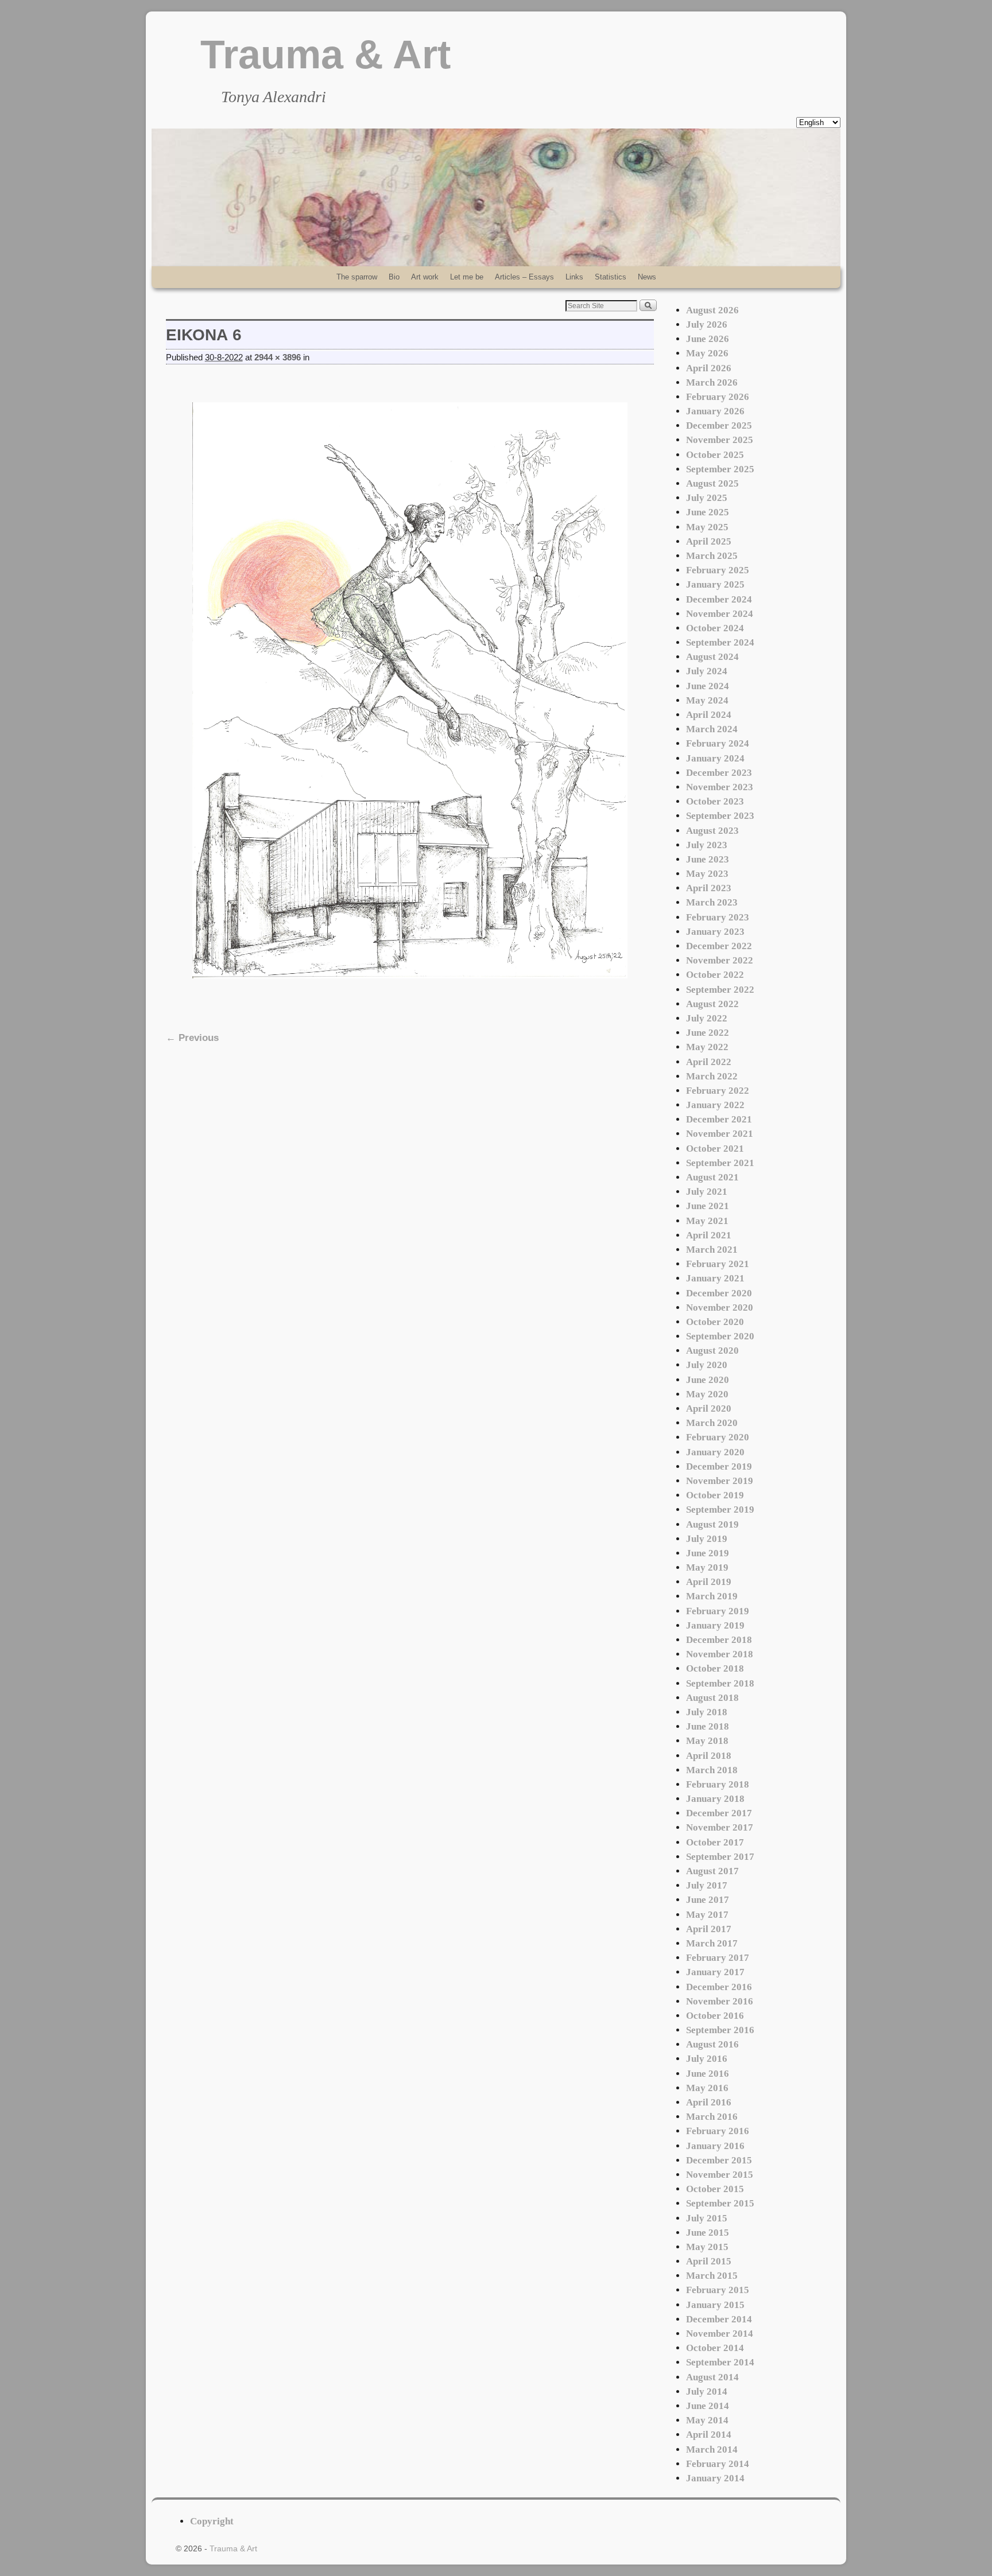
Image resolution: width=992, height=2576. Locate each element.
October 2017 (715, 1842)
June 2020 (708, 1380)
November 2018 (720, 1654)
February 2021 (718, 1264)
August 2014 (712, 2377)
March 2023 (712, 902)
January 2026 (715, 411)
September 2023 (720, 816)
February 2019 (718, 1611)
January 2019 (715, 1625)
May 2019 (707, 1567)
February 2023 (718, 917)
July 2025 (707, 498)
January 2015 (715, 2305)
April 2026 (709, 368)
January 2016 (715, 2146)
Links (574, 277)
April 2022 (709, 1062)
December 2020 (719, 1293)
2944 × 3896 (278, 358)
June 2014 (708, 2406)
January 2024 (715, 758)
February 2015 (718, 2290)
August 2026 (712, 310)
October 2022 (715, 975)
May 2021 (707, 1221)
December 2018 (719, 1640)
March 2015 (712, 2276)
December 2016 (719, 1987)
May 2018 (707, 1741)
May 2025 (707, 527)
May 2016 (707, 2088)
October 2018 (715, 1668)
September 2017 (720, 1857)
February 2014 (718, 2464)
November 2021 (720, 1134)
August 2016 (712, 2044)
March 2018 (712, 1770)
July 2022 (707, 1018)
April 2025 (709, 541)
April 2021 (709, 1235)
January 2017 (715, 1972)
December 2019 (719, 1466)
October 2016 (715, 2016)
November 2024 (720, 614)
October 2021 (715, 1149)
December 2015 (719, 2160)
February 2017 (718, 1958)
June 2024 (708, 686)
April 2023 (709, 888)
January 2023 (715, 932)
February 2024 (718, 743)
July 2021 (707, 1192)
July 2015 (707, 2218)
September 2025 (720, 469)
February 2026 (718, 397)
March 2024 (712, 729)
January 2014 (715, 2478)
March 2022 (712, 1076)
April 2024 (709, 715)
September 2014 (720, 2362)
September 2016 (720, 2030)
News (647, 277)
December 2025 (719, 426)
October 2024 (715, 628)
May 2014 (707, 2420)
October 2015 (715, 2189)
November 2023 (720, 787)
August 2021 (712, 1177)
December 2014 (719, 2319)
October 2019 (715, 1495)
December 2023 (719, 773)
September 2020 (720, 1336)
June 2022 (708, 1033)
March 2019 (712, 1596)
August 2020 (712, 1351)
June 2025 (708, 512)
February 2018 (718, 1784)
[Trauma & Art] (496, 197)
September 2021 (720, 1163)
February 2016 (718, 2131)
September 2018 (720, 1683)
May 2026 (707, 353)
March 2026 (712, 382)
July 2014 (707, 2392)
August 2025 (712, 483)
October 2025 (715, 455)
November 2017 (720, 1827)
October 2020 (715, 1322)
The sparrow (357, 277)
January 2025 (715, 584)
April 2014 (709, 2435)
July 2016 (707, 2059)
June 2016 (708, 2074)
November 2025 (720, 440)
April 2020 (709, 1409)
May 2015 (707, 2247)
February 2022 (718, 1091)
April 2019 (709, 1582)
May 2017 (707, 1915)
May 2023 (707, 874)
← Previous (192, 1038)
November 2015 (720, 2175)
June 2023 (708, 859)
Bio (394, 277)
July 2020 (707, 1365)
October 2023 (715, 801)
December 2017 (719, 1813)
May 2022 (707, 1047)
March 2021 (712, 1250)
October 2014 (715, 2348)
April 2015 (709, 2261)
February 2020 (718, 1437)
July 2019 (707, 1539)
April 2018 (709, 1756)
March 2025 (712, 556)
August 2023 (712, 831)
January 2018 (715, 1799)
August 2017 (712, 1871)
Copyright (212, 2521)
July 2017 (707, 1885)
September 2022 (720, 990)
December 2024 (719, 599)
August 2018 (712, 1698)
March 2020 (712, 1423)
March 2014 (712, 2449)
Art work (425, 277)
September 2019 (720, 1510)
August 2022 (712, 1004)
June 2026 (708, 339)
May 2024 (707, 700)
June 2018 (708, 1726)
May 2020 (707, 1394)
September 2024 (720, 642)
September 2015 (720, 2203)
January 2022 (715, 1105)
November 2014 (720, 2334)
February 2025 (718, 570)
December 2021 (719, 1119)
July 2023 (707, 845)
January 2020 (715, 1452)
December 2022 (719, 946)
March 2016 (712, 2117)
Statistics (611, 277)
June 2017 (708, 1900)
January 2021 (715, 1278)
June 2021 (708, 1206)
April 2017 (709, 1929)
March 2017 (712, 1943)
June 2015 (708, 2233)
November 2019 (720, 1481)
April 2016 (709, 2102)
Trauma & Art (325, 55)
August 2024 (712, 657)
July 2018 (707, 1712)
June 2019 (708, 1553)
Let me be (467, 277)
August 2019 (712, 1524)
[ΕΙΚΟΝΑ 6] (410, 690)
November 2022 (720, 960)
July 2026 (707, 325)
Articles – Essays (524, 277)
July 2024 (707, 671)
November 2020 (720, 1308)
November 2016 (720, 2001)
